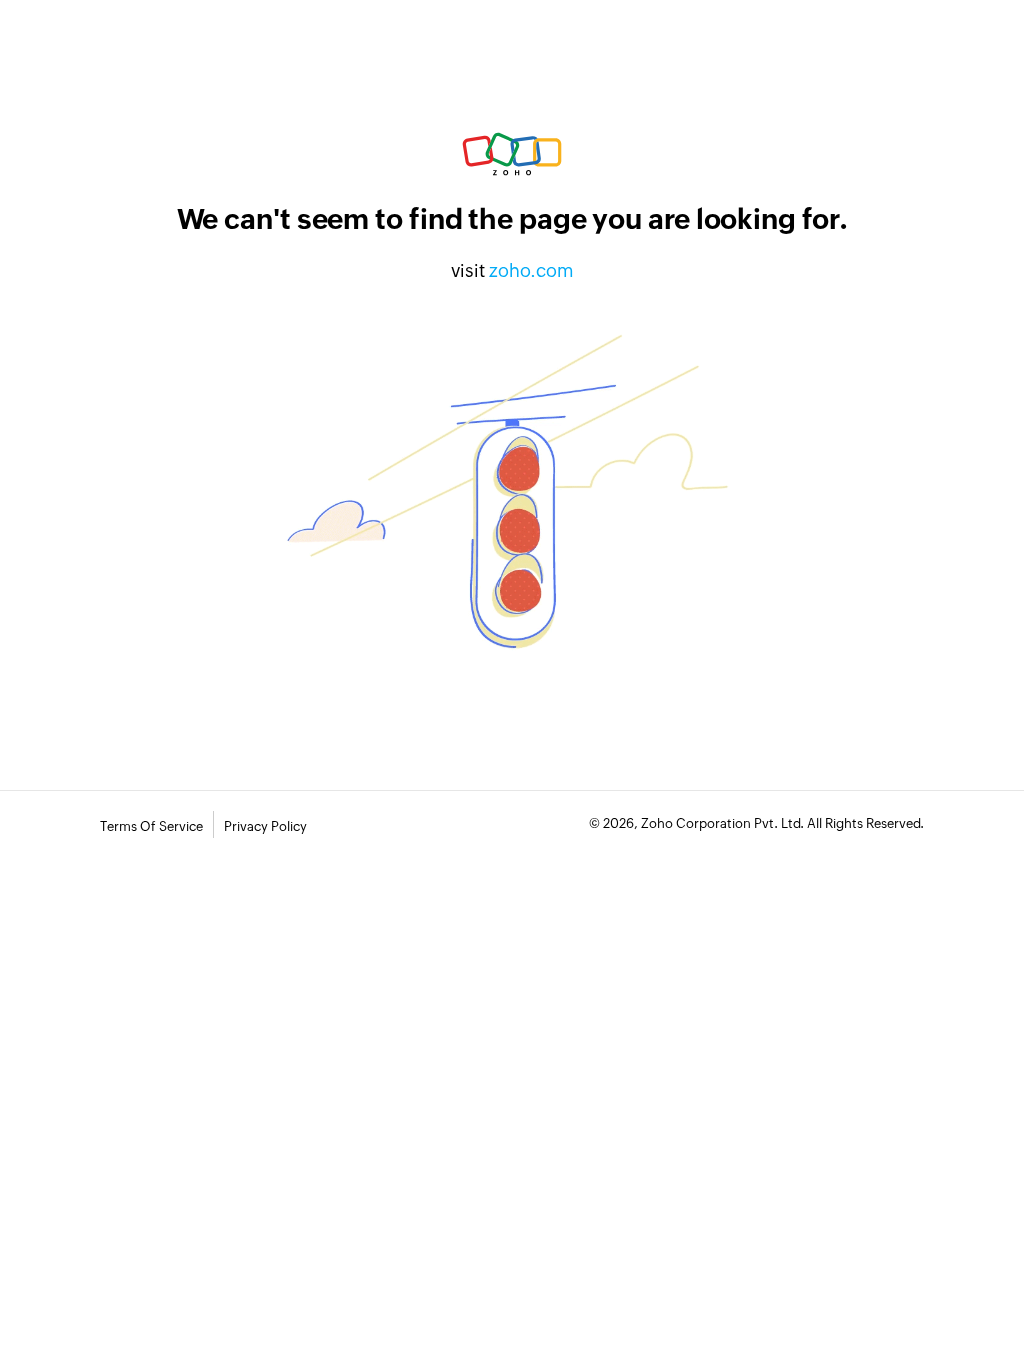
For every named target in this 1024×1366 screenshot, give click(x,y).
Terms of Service (151, 826)
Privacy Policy (265, 826)
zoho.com (531, 270)
